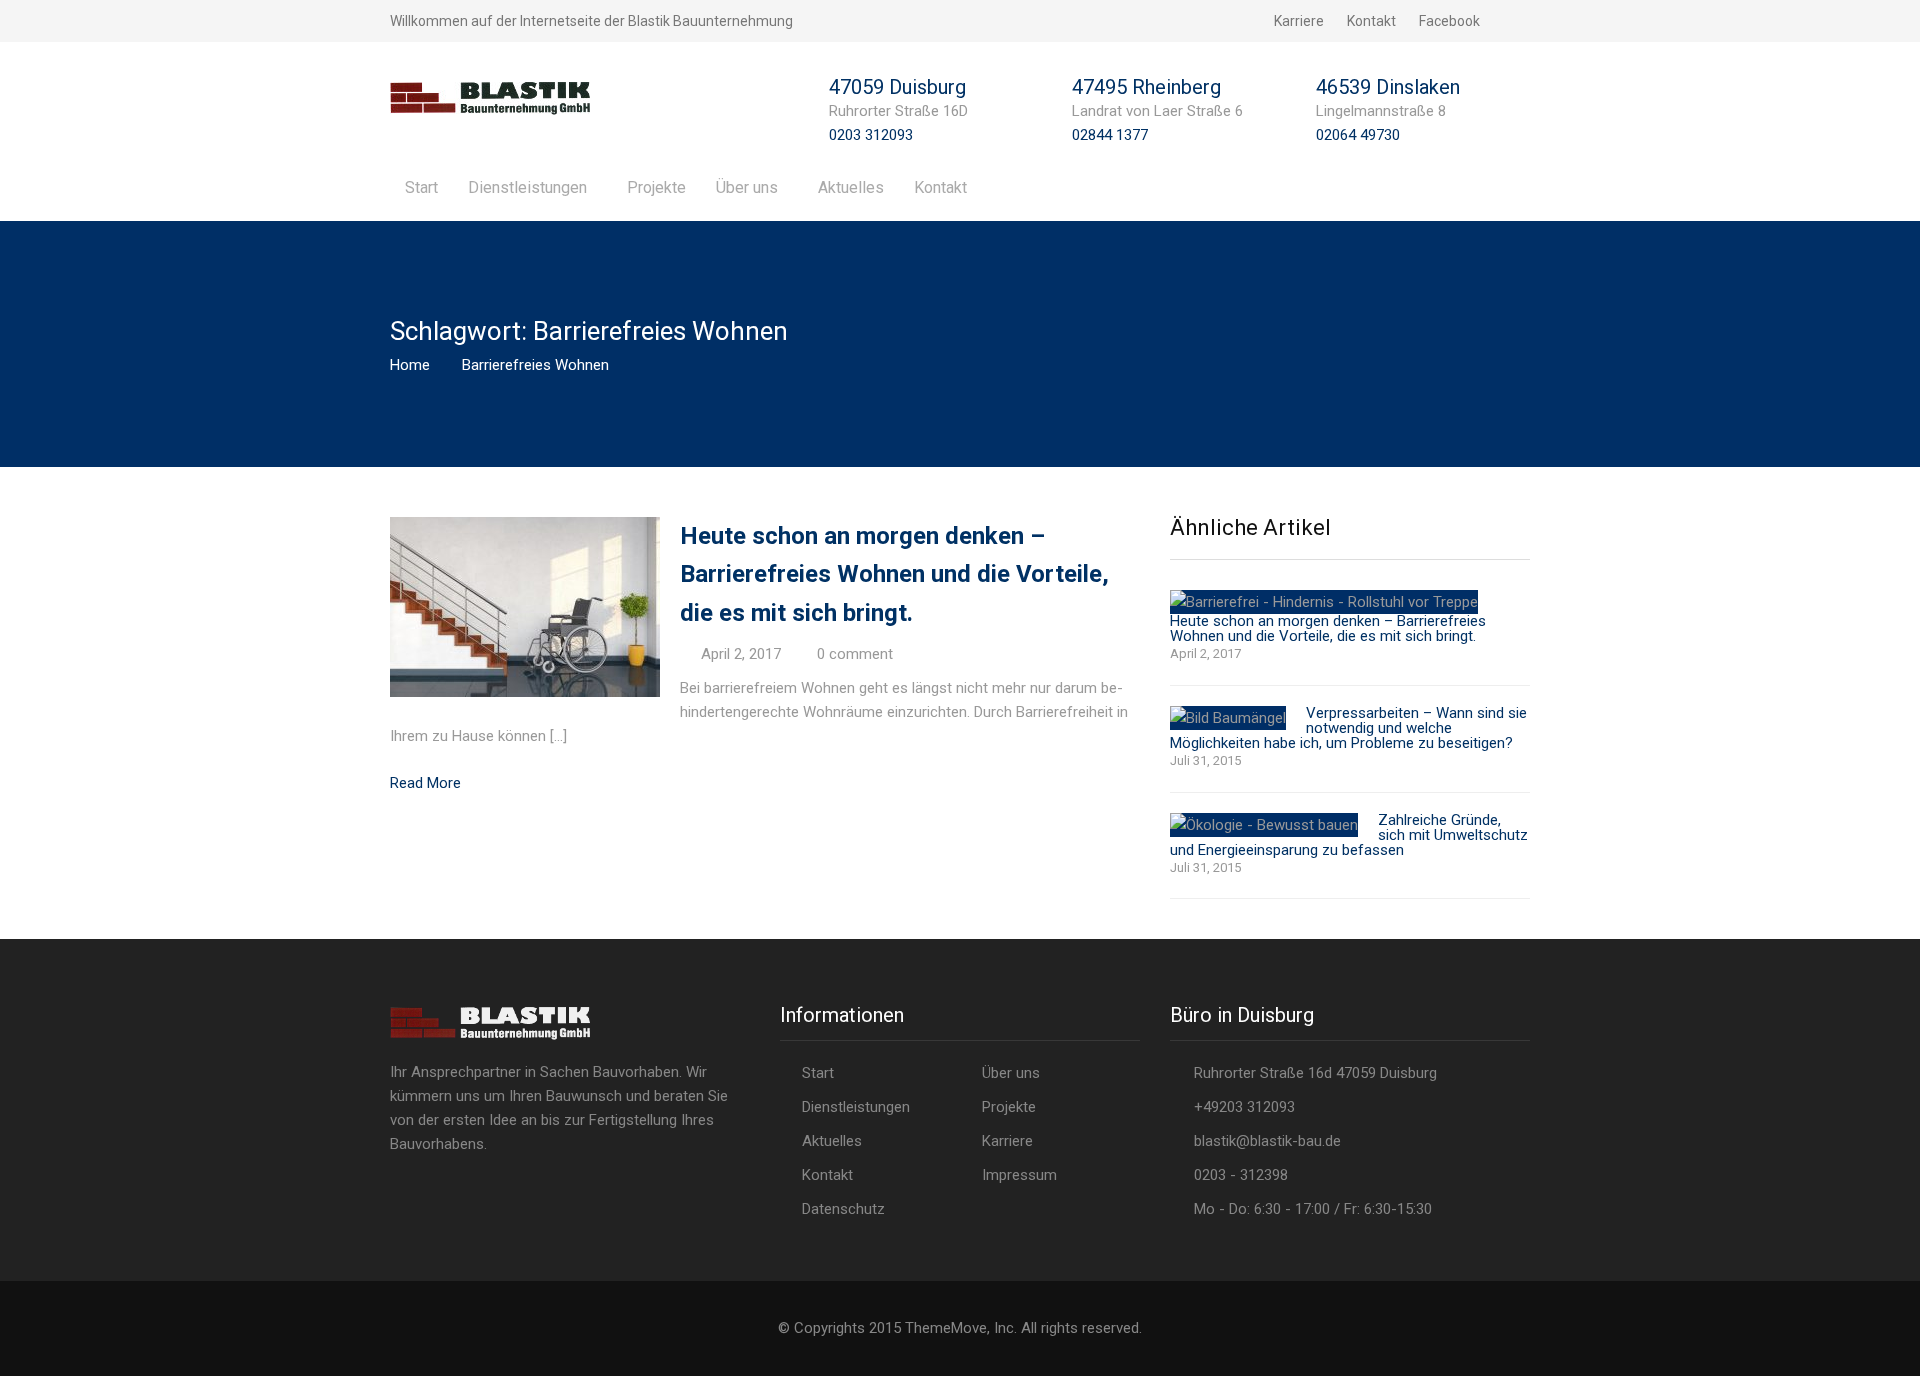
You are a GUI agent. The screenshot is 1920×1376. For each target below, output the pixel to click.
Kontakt (1371, 21)
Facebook (1449, 21)
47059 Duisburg (897, 87)
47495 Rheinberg (1146, 87)
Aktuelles (851, 187)
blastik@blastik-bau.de (1267, 1141)
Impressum (1019, 1175)
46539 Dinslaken (1388, 87)
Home (410, 365)
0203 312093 (871, 135)
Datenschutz (843, 1209)
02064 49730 (1358, 135)
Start (421, 187)
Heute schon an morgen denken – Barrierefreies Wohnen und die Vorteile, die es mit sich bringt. (894, 574)
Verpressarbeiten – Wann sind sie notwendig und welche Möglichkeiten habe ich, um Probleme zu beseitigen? (1348, 728)
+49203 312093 (1240, 1107)
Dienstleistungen (527, 187)
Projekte (656, 187)
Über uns (747, 187)
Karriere (1299, 21)
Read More (425, 783)
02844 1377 (1110, 135)
